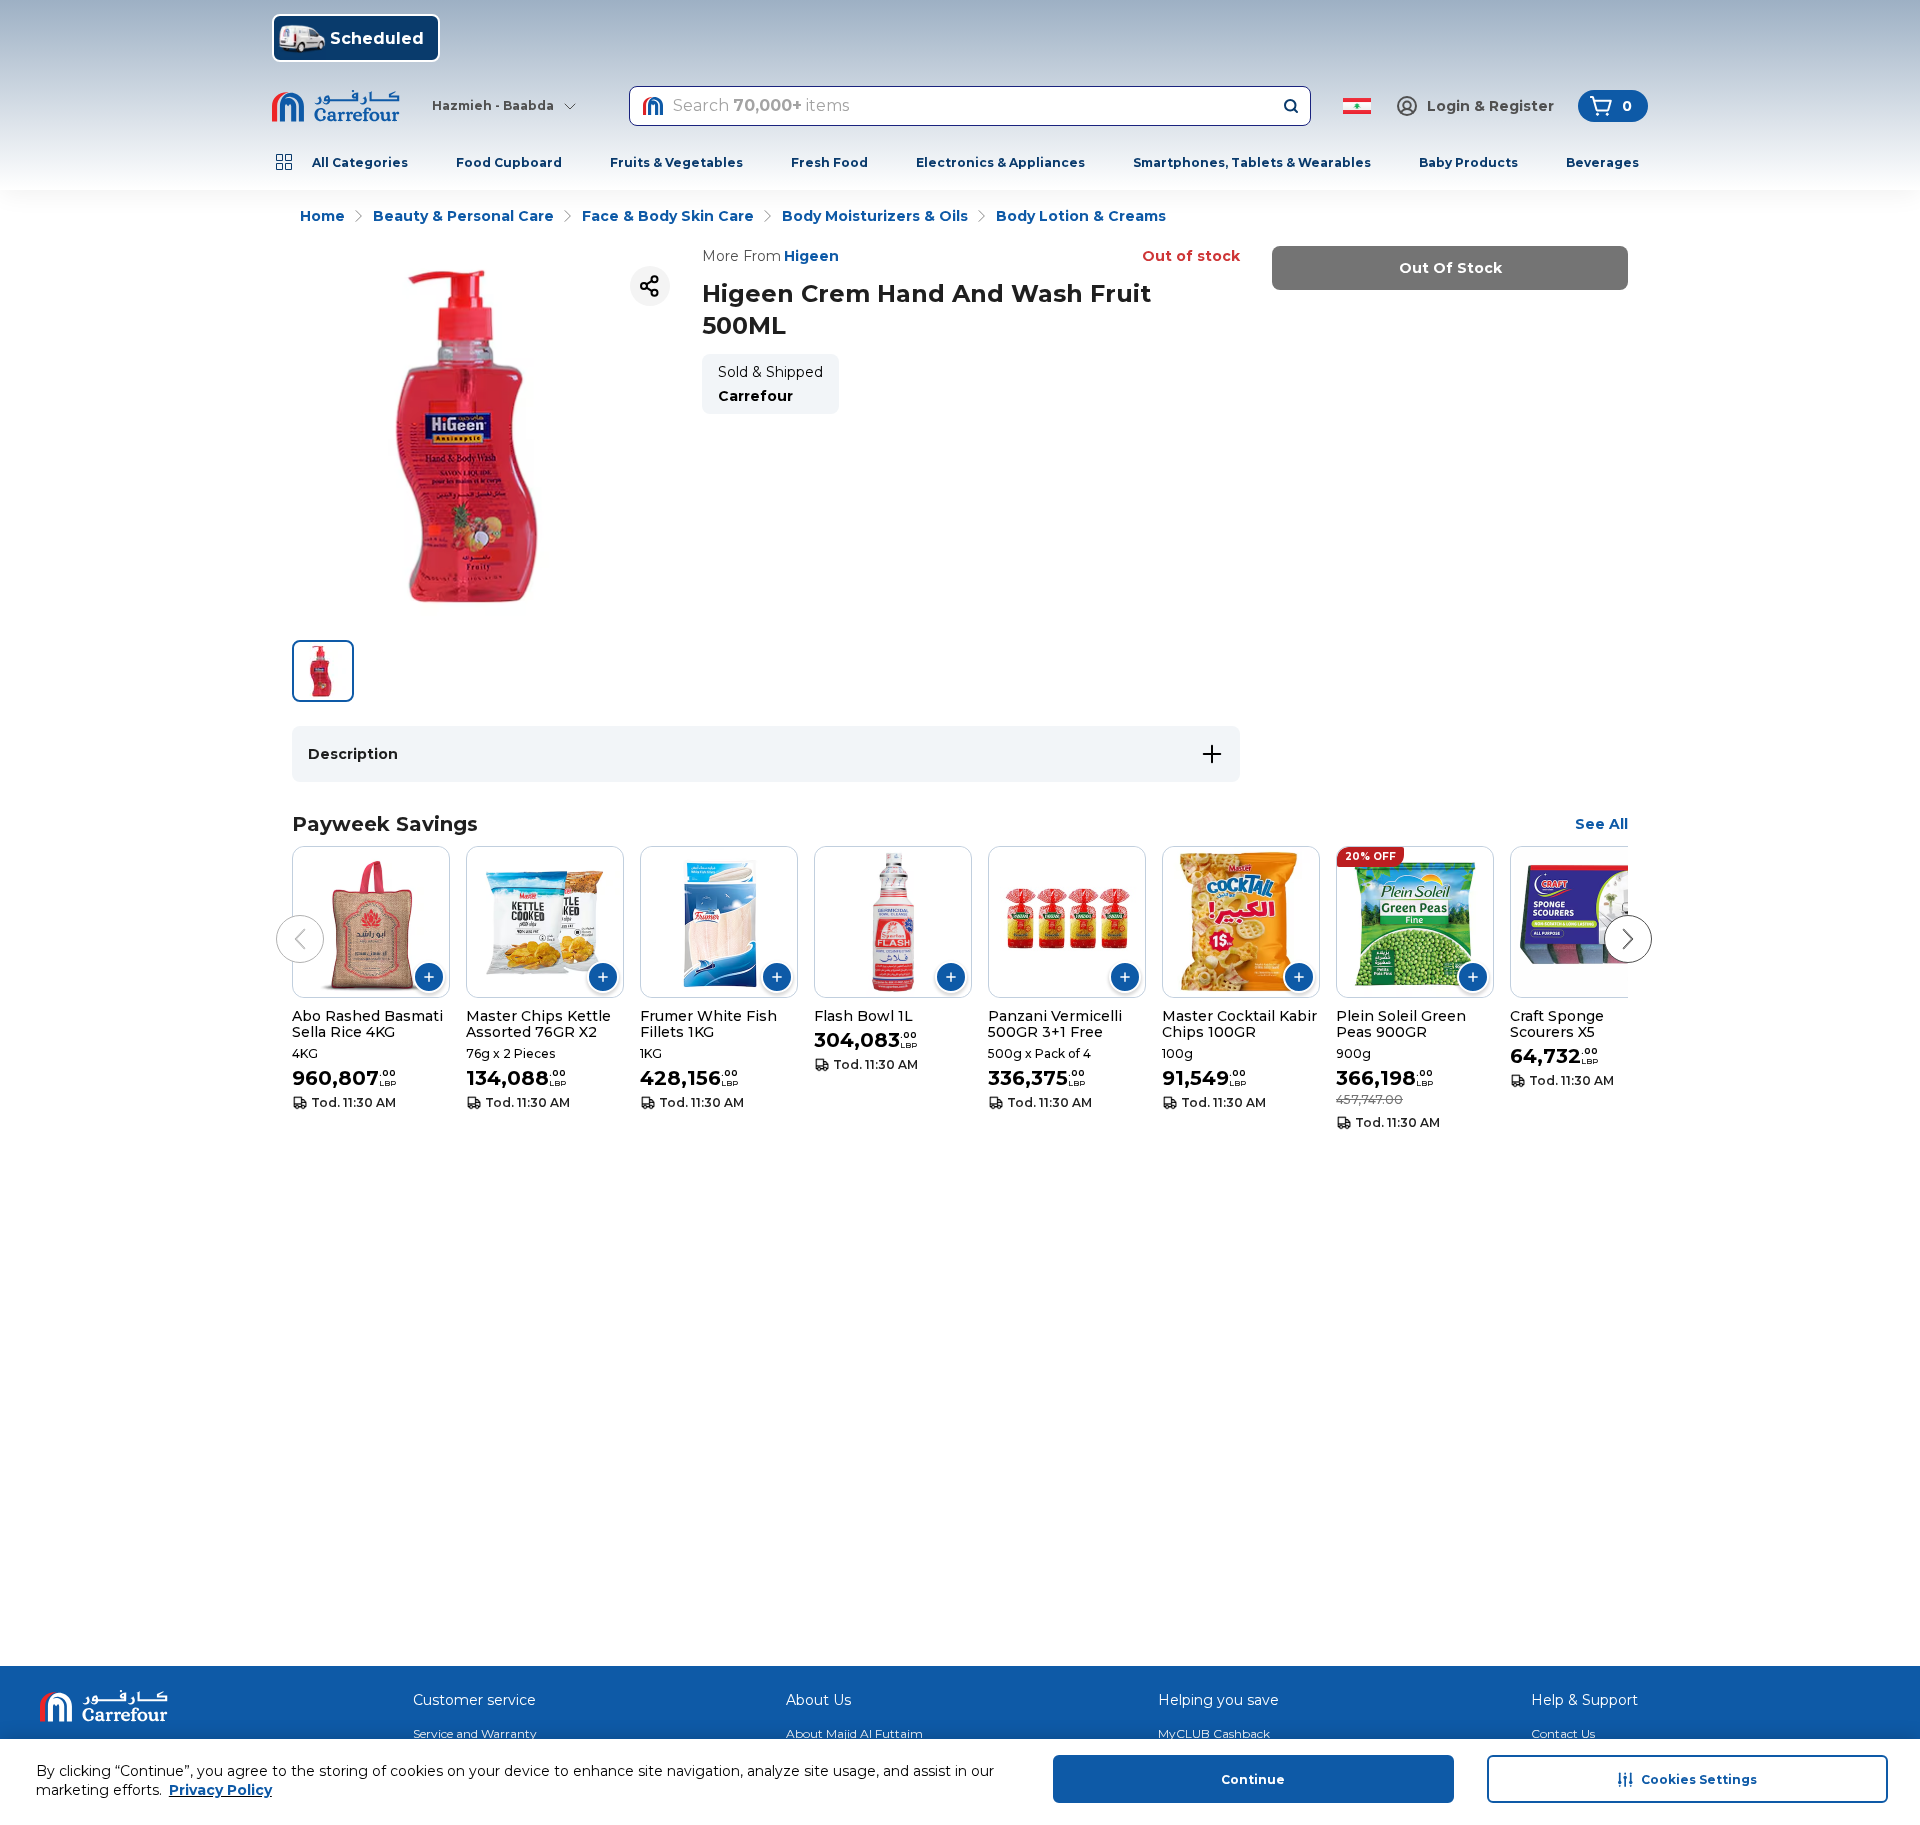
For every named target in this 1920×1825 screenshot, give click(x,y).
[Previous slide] (280, 919)
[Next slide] (1608, 919)
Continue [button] (1253, 1779)
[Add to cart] (429, 977)
